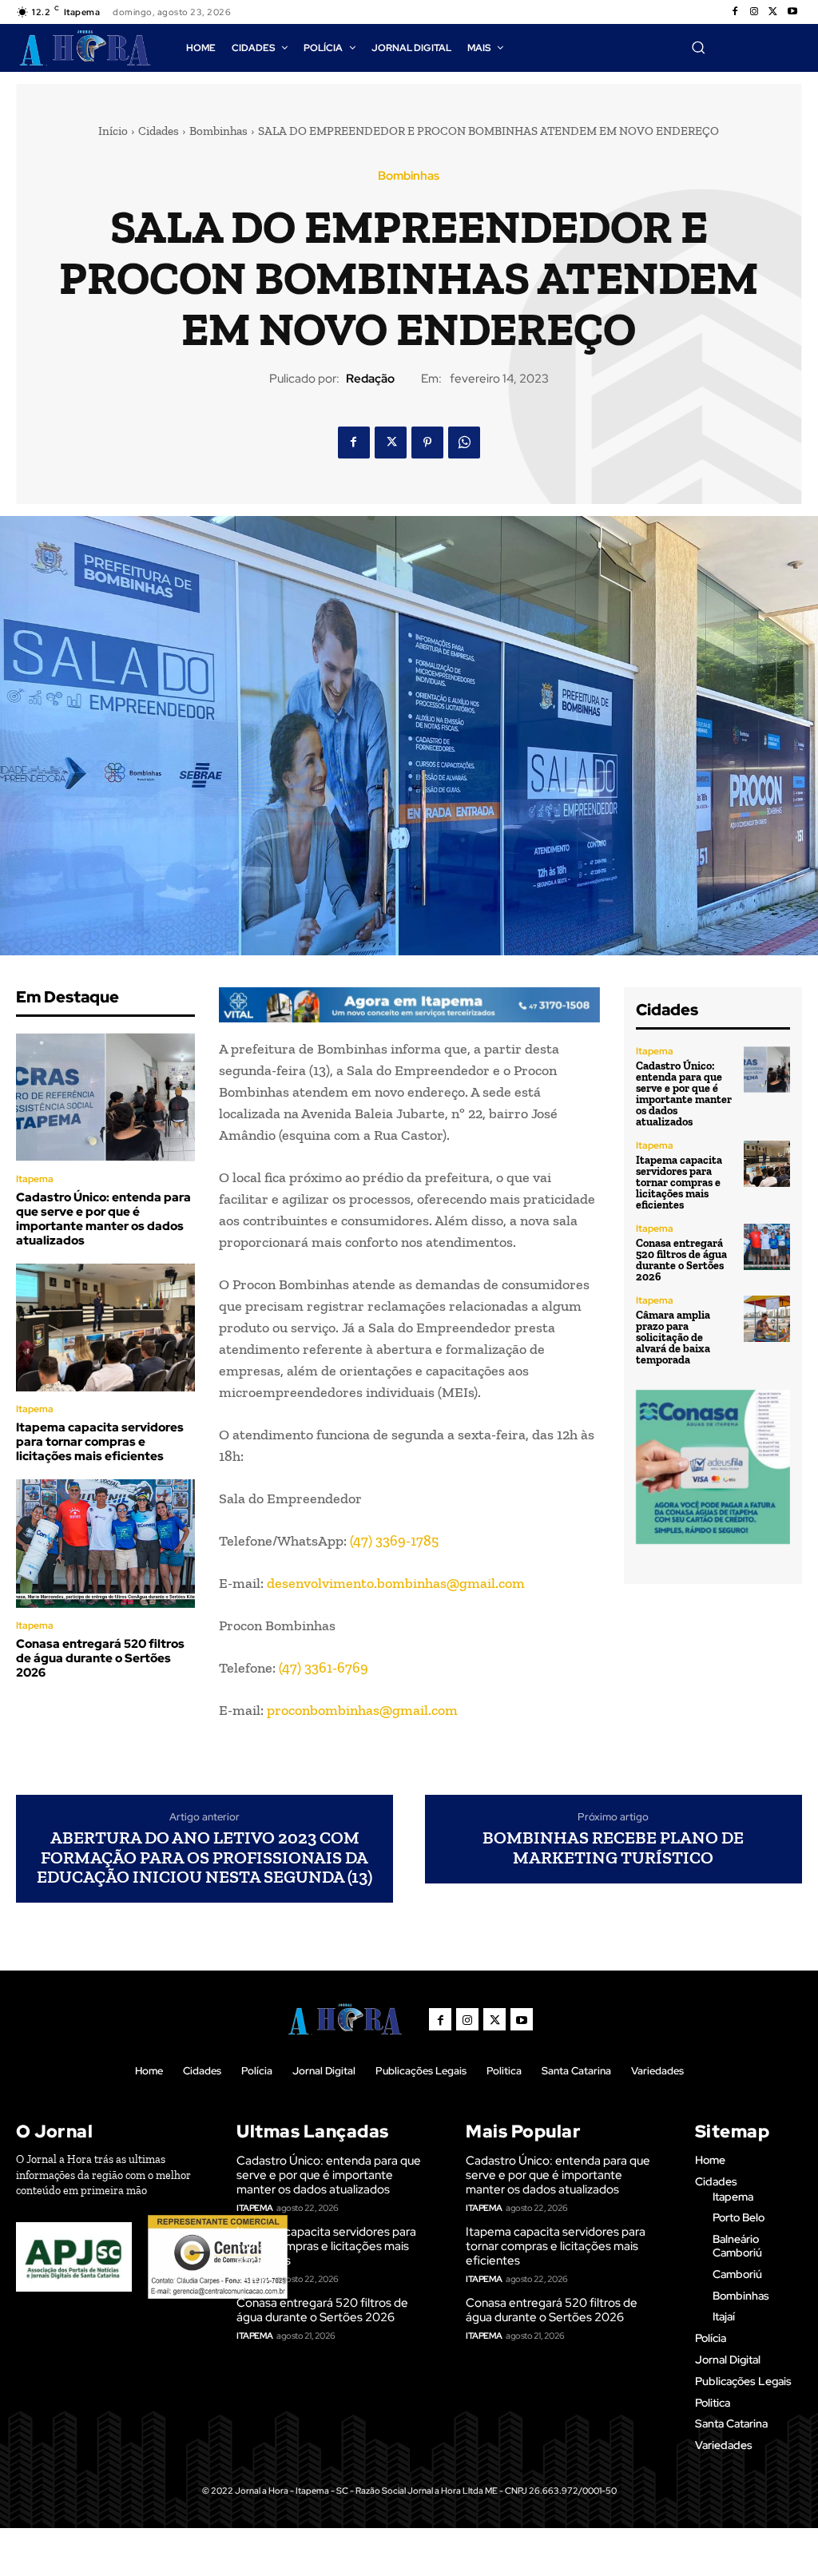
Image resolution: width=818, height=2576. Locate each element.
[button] (698, 47)
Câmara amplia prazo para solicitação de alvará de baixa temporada (673, 1338)
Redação (370, 379)
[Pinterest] (427, 443)
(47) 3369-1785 (394, 1541)
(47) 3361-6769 (324, 1668)
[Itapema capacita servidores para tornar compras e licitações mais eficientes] (105, 1328)
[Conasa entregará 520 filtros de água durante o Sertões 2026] (105, 1544)
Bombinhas (218, 131)
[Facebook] (735, 12)
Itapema (35, 1179)
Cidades (159, 131)
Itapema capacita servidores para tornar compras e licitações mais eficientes (100, 1442)
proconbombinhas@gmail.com (362, 1710)
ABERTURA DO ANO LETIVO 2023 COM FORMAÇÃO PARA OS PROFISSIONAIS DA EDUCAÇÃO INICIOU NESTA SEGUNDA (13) (204, 1858)
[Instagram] (754, 12)
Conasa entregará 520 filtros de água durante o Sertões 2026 (100, 1658)
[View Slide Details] (409, 1005)
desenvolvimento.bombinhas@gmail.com (396, 1583)
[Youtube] (792, 12)
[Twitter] (773, 12)
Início (113, 131)
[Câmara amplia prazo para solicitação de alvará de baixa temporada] (767, 1319)
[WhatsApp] (464, 443)
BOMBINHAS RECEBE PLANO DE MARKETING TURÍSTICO (613, 1848)
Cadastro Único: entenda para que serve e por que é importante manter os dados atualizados (103, 1219)
